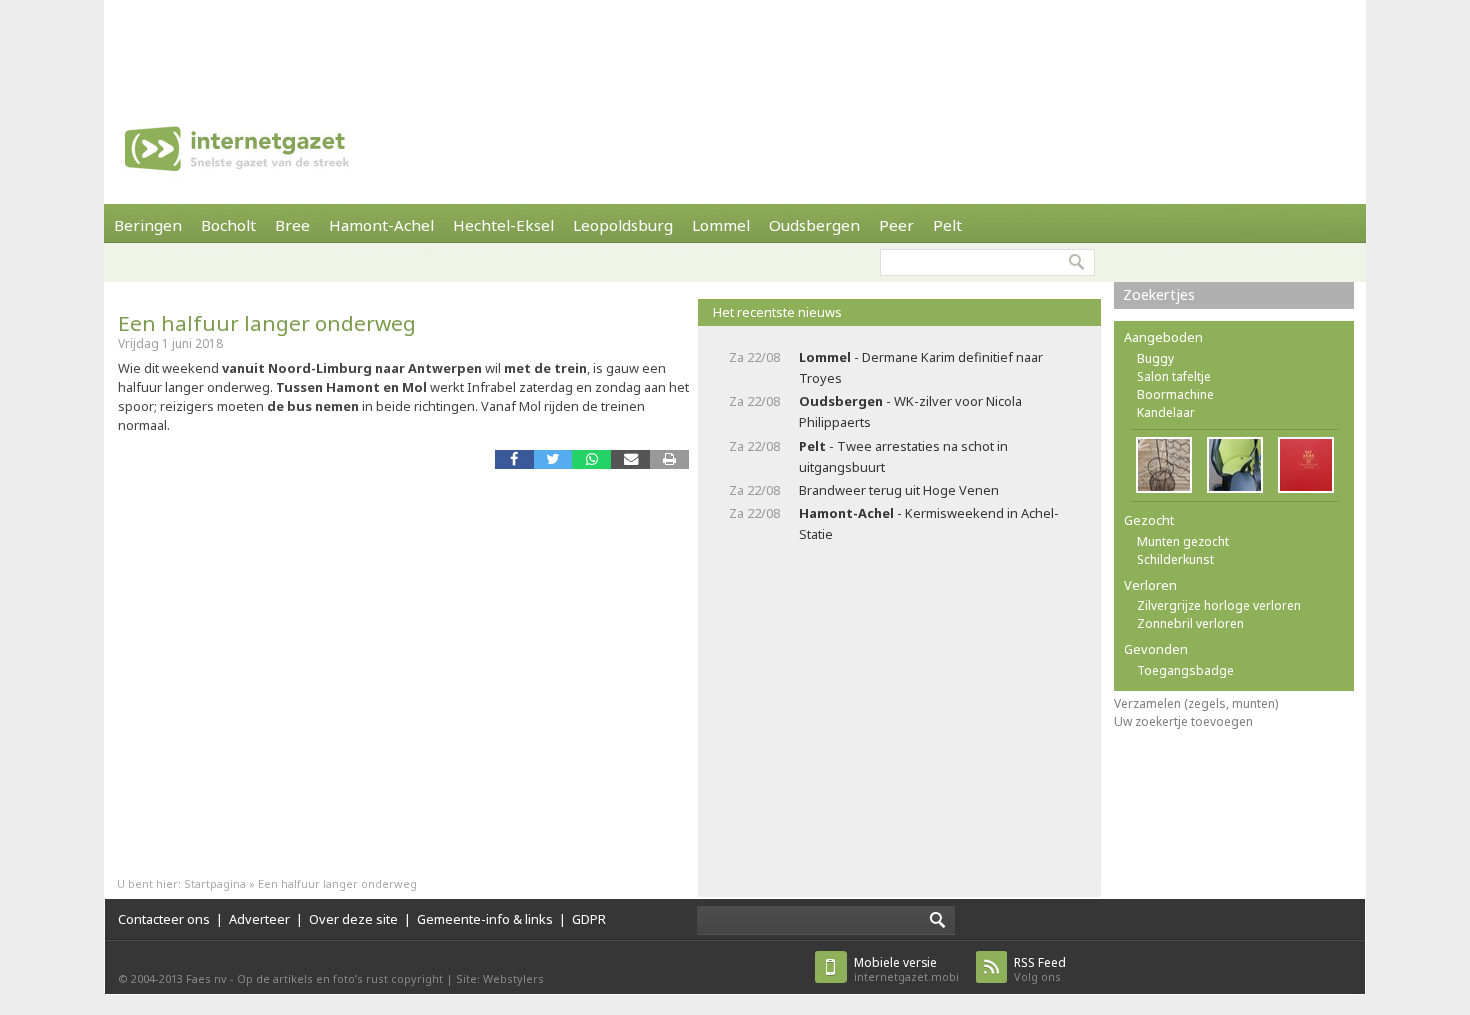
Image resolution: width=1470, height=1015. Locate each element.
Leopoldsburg (623, 225)
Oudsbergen (814, 225)
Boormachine (1175, 394)
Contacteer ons (164, 919)
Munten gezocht (1183, 541)
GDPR (589, 919)
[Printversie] (669, 459)
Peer (896, 225)
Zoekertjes (1159, 294)
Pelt (947, 225)
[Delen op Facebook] (514, 459)
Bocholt (228, 225)
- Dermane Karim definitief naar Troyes (921, 367)
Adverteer (259, 919)
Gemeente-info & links (485, 919)
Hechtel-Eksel (503, 225)
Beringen (148, 225)
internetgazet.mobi (906, 969)
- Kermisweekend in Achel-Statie (929, 523)
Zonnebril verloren (1190, 623)
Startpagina (215, 883)
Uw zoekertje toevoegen (1183, 721)
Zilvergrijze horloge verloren (1219, 605)
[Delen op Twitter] (553, 459)
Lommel (721, 225)
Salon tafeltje (1174, 376)
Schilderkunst (1175, 559)
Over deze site (353, 919)
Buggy (1155, 358)
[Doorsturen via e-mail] (630, 459)
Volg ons (1040, 969)
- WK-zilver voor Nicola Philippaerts (910, 411)
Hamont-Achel (381, 225)
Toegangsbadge (1185, 670)
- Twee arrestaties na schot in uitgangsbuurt (903, 456)
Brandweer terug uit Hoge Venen (899, 490)
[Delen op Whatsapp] (591, 459)
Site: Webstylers (500, 978)
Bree (292, 225)
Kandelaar (1166, 412)
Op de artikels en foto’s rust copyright (340, 978)
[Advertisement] (735, 45)
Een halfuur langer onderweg (267, 323)
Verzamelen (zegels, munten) (1196, 703)
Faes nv (206, 978)
